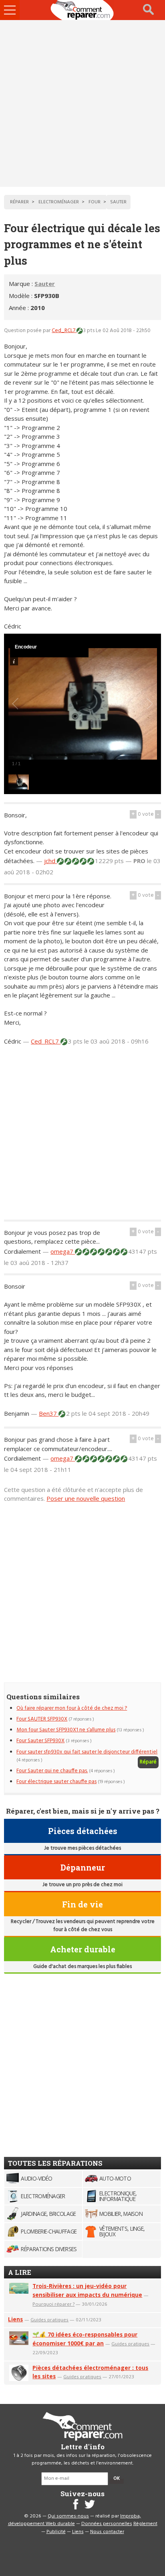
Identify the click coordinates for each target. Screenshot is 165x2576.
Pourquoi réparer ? (53, 2304)
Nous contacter (107, 2532)
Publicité (56, 2532)
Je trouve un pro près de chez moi (82, 1885)
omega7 (63, 1251)
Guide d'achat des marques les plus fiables (82, 1967)
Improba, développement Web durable (75, 2520)
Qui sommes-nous (68, 2516)
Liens (15, 2319)
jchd (50, 861)
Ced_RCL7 (64, 331)
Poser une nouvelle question (86, 1498)
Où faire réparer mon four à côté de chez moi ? (72, 1708)
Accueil (82, 10)
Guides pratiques (49, 2320)
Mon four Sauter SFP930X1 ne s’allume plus (66, 1730)
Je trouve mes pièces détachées (82, 1848)
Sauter (45, 284)
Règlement (145, 2524)
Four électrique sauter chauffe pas (56, 1782)
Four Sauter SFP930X (40, 1741)
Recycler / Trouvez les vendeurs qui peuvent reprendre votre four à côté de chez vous (83, 1926)
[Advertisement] (82, 103)
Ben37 (49, 1413)
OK (117, 2479)
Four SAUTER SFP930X (42, 1719)
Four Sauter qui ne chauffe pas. (52, 1771)
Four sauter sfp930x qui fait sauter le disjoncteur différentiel (87, 1752)
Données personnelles (107, 2524)
